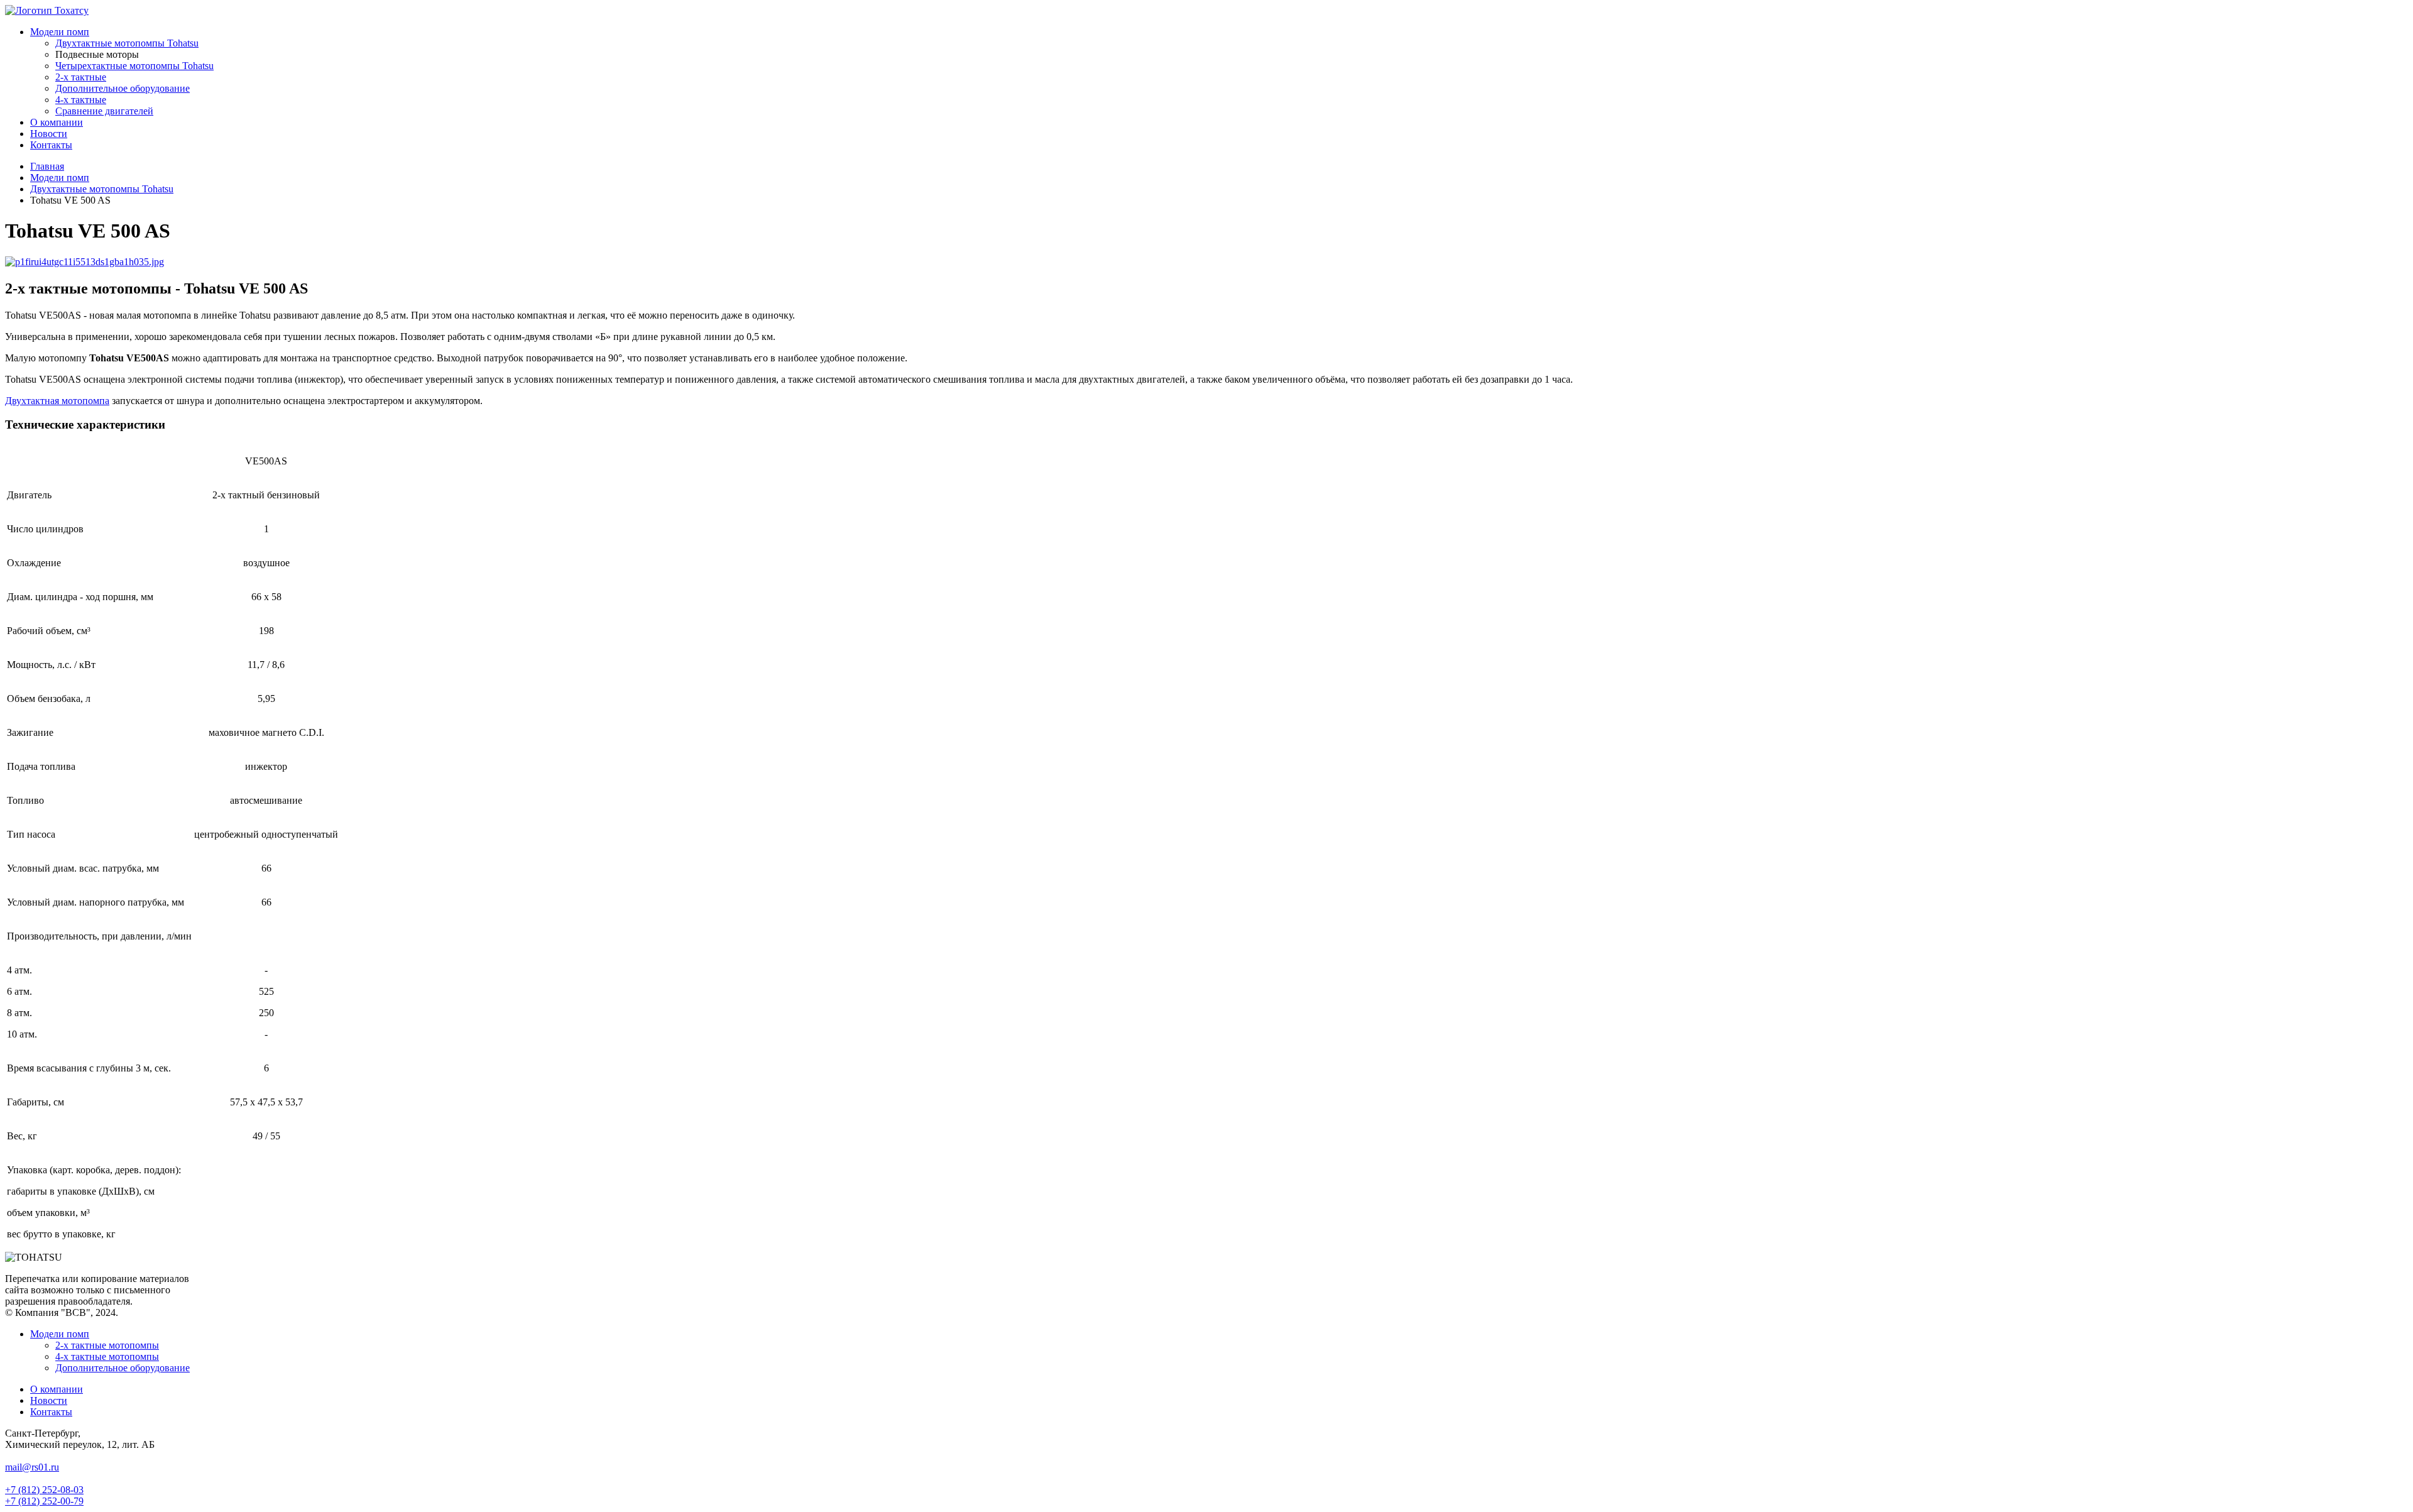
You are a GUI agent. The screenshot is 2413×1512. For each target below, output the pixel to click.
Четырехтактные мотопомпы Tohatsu (134, 66)
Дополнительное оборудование (123, 88)
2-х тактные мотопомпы (107, 1345)
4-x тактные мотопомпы (107, 1356)
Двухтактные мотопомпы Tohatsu (127, 43)
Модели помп (60, 32)
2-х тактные (81, 77)
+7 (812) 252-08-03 (44, 1490)
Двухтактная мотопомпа (57, 401)
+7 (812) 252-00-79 (44, 1501)
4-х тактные (81, 100)
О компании (57, 122)
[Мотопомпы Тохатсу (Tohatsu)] (47, 10)
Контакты (51, 145)
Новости (49, 134)
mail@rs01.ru (32, 1467)
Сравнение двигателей (104, 111)
